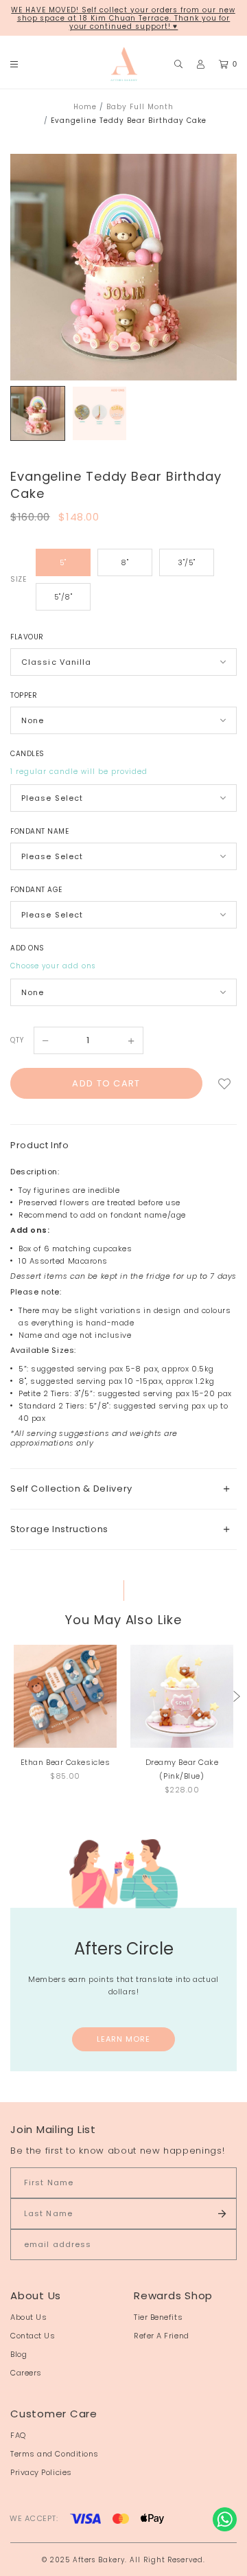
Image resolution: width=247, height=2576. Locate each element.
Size (18, 579)
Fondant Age (36, 890)
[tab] (123, 1489)
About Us (28, 2317)
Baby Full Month (140, 107)
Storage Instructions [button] (59, 1529)
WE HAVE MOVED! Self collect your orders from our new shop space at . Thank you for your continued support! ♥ (123, 18)
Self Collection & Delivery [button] (71, 1489)
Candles (27, 754)
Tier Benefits (158, 2317)
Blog (19, 2354)
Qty (17, 1040)
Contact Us (33, 2336)
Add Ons (27, 948)
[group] (38, 413)
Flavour (27, 637)
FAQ (18, 2435)
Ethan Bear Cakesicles (66, 1762)
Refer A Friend (162, 2336)
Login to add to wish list (224, 1083)
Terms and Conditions (55, 2454)
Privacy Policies (41, 2472)
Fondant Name (39, 831)
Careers (26, 2373)
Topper (24, 695)
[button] (237, 1696)
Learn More (124, 2039)
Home (85, 107)
